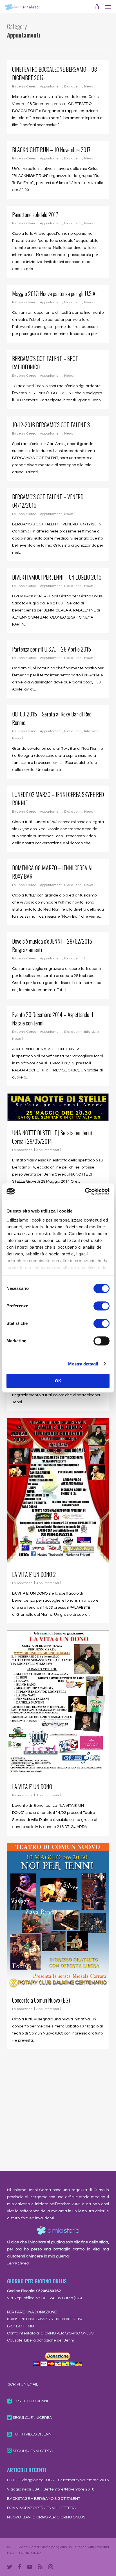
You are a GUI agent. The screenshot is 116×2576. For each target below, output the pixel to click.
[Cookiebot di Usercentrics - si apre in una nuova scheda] (85, 1191)
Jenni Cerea (27, 86)
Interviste (92, 731)
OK (58, 1381)
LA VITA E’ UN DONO (32, 1786)
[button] (108, 7)
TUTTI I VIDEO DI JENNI (32, 2434)
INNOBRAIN (33, 2553)
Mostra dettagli (83, 1364)
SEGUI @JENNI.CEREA (32, 2451)
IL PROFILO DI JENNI (30, 2401)
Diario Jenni (73, 86)
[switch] (101, 1306)
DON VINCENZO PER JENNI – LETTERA (41, 2508)
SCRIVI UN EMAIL (23, 2384)
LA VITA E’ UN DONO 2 (34, 1574)
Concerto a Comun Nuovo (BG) (41, 2000)
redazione (25, 1150)
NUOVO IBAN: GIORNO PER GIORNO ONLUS (46, 2517)
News (89, 86)
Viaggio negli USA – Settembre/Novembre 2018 (51, 2489)
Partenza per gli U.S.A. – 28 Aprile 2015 (52, 649)
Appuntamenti (51, 86)
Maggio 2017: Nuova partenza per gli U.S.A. (54, 293)
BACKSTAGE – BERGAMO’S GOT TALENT (44, 2499)
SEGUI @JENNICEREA (32, 2418)
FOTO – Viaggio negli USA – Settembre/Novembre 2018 (58, 2480)
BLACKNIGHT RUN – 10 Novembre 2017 (51, 150)
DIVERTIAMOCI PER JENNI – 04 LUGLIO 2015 (57, 577)
